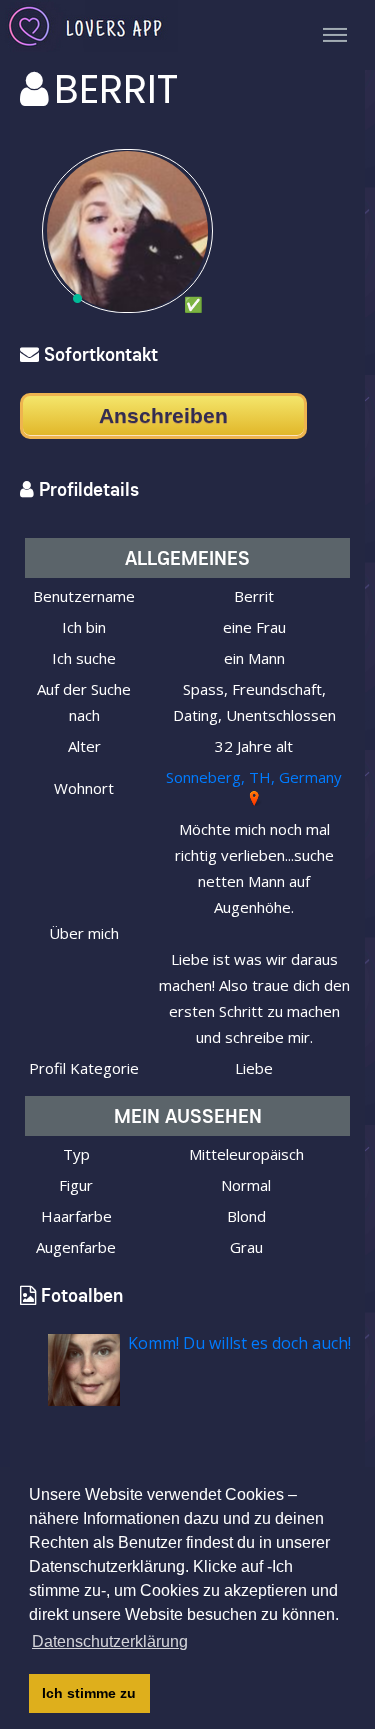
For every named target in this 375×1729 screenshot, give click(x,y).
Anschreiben (163, 415)
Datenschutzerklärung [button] (110, 1641)
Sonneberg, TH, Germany (254, 777)
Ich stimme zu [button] (89, 1693)
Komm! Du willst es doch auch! (239, 1343)
